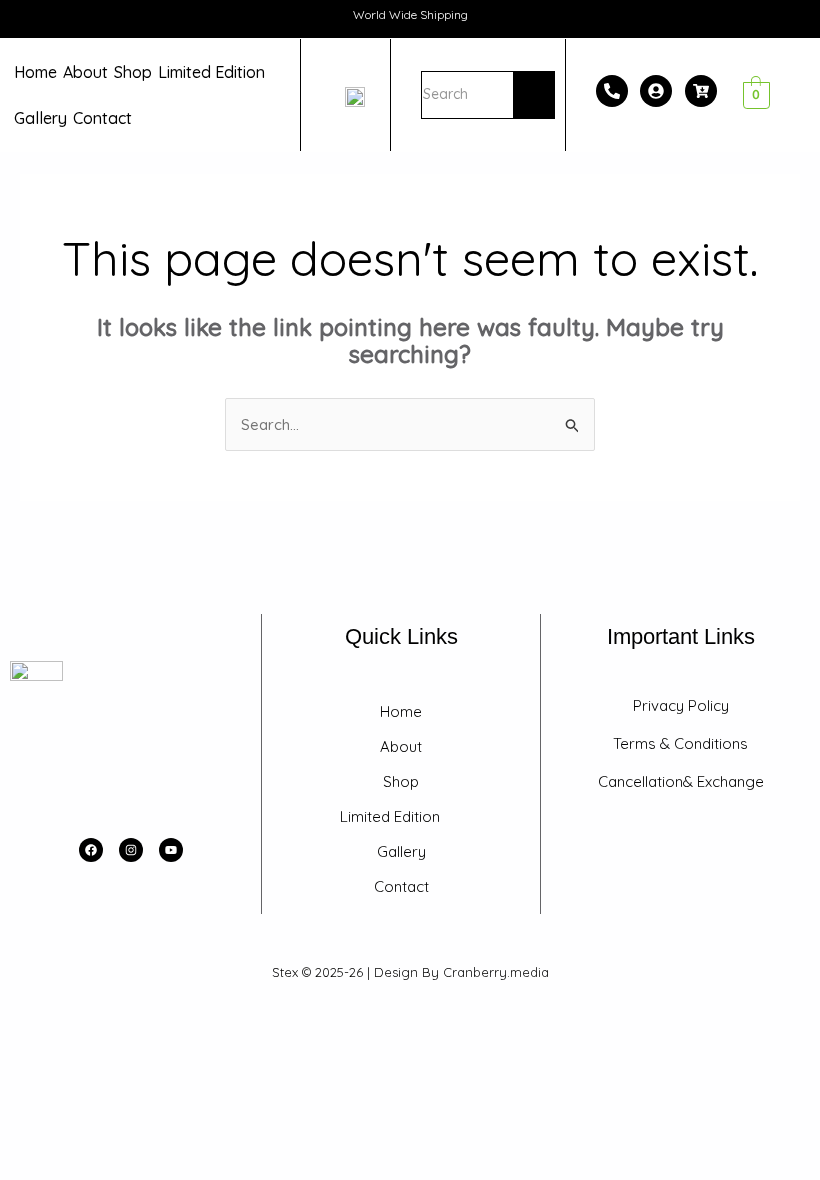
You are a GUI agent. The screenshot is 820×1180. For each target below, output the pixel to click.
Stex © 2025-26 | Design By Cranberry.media (410, 972)
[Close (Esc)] (152, 1019)
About (85, 72)
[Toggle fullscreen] (64, 1019)
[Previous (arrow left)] (20, 1048)
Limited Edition (211, 72)
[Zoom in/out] (20, 1019)
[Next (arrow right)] (64, 1048)
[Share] (108, 1019)
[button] (216, 72)
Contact (102, 118)
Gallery (40, 118)
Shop (133, 72)
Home (35, 72)
